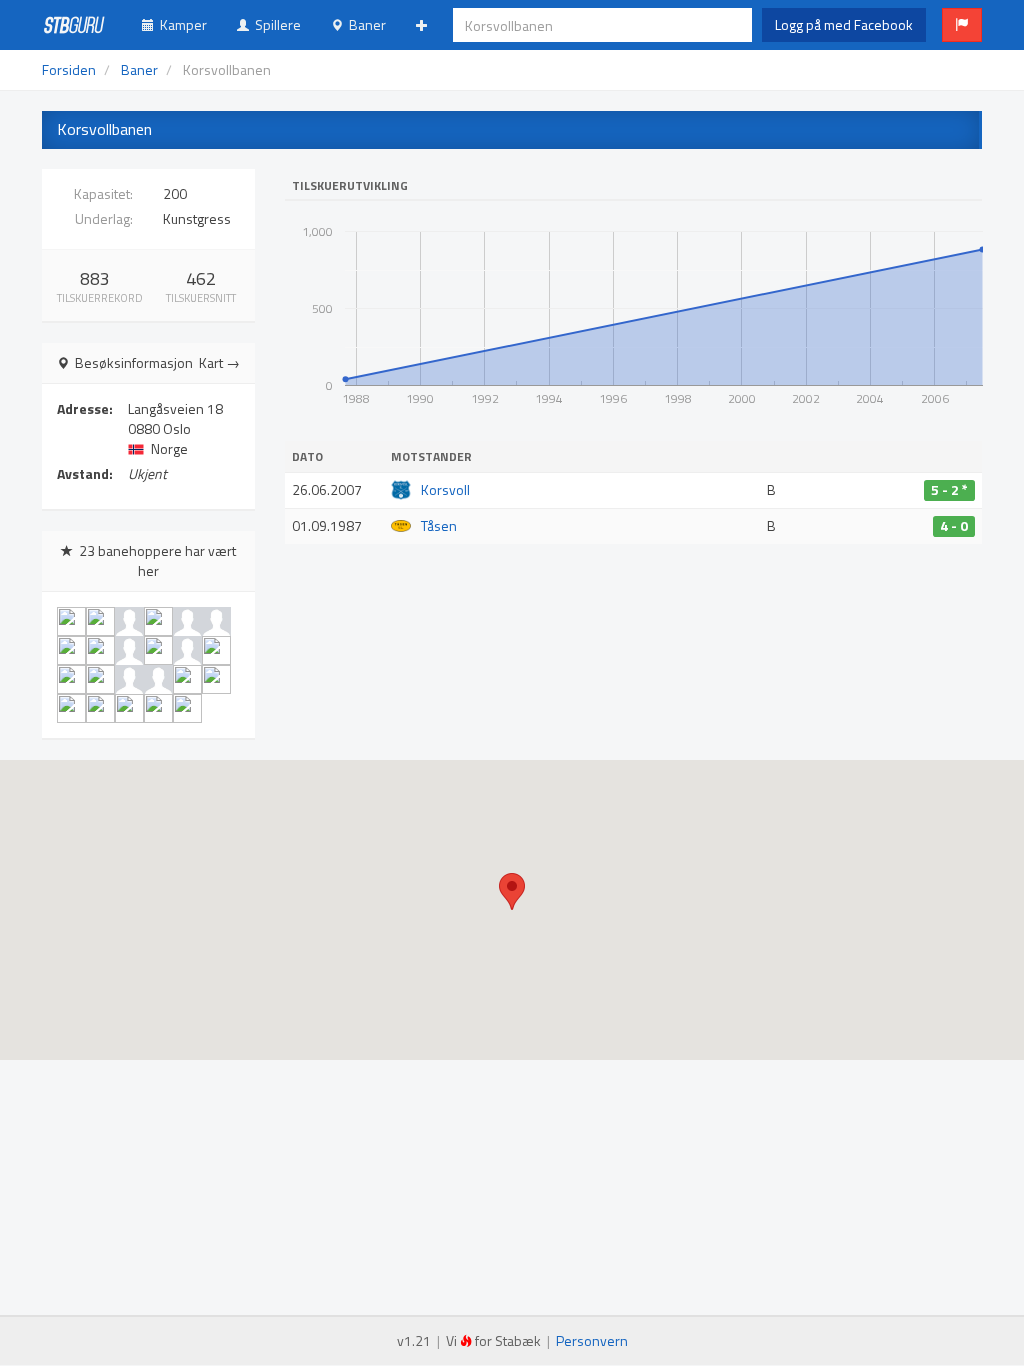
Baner (364, 24)
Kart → (219, 363)
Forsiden (69, 69)
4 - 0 (954, 526)
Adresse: (85, 409)
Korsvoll (445, 489)
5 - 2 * (949, 490)
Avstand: (85, 474)
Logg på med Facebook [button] (844, 24)
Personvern (592, 1340)
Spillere (275, 24)
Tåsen (439, 525)
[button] (962, 25)
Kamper (180, 24)
